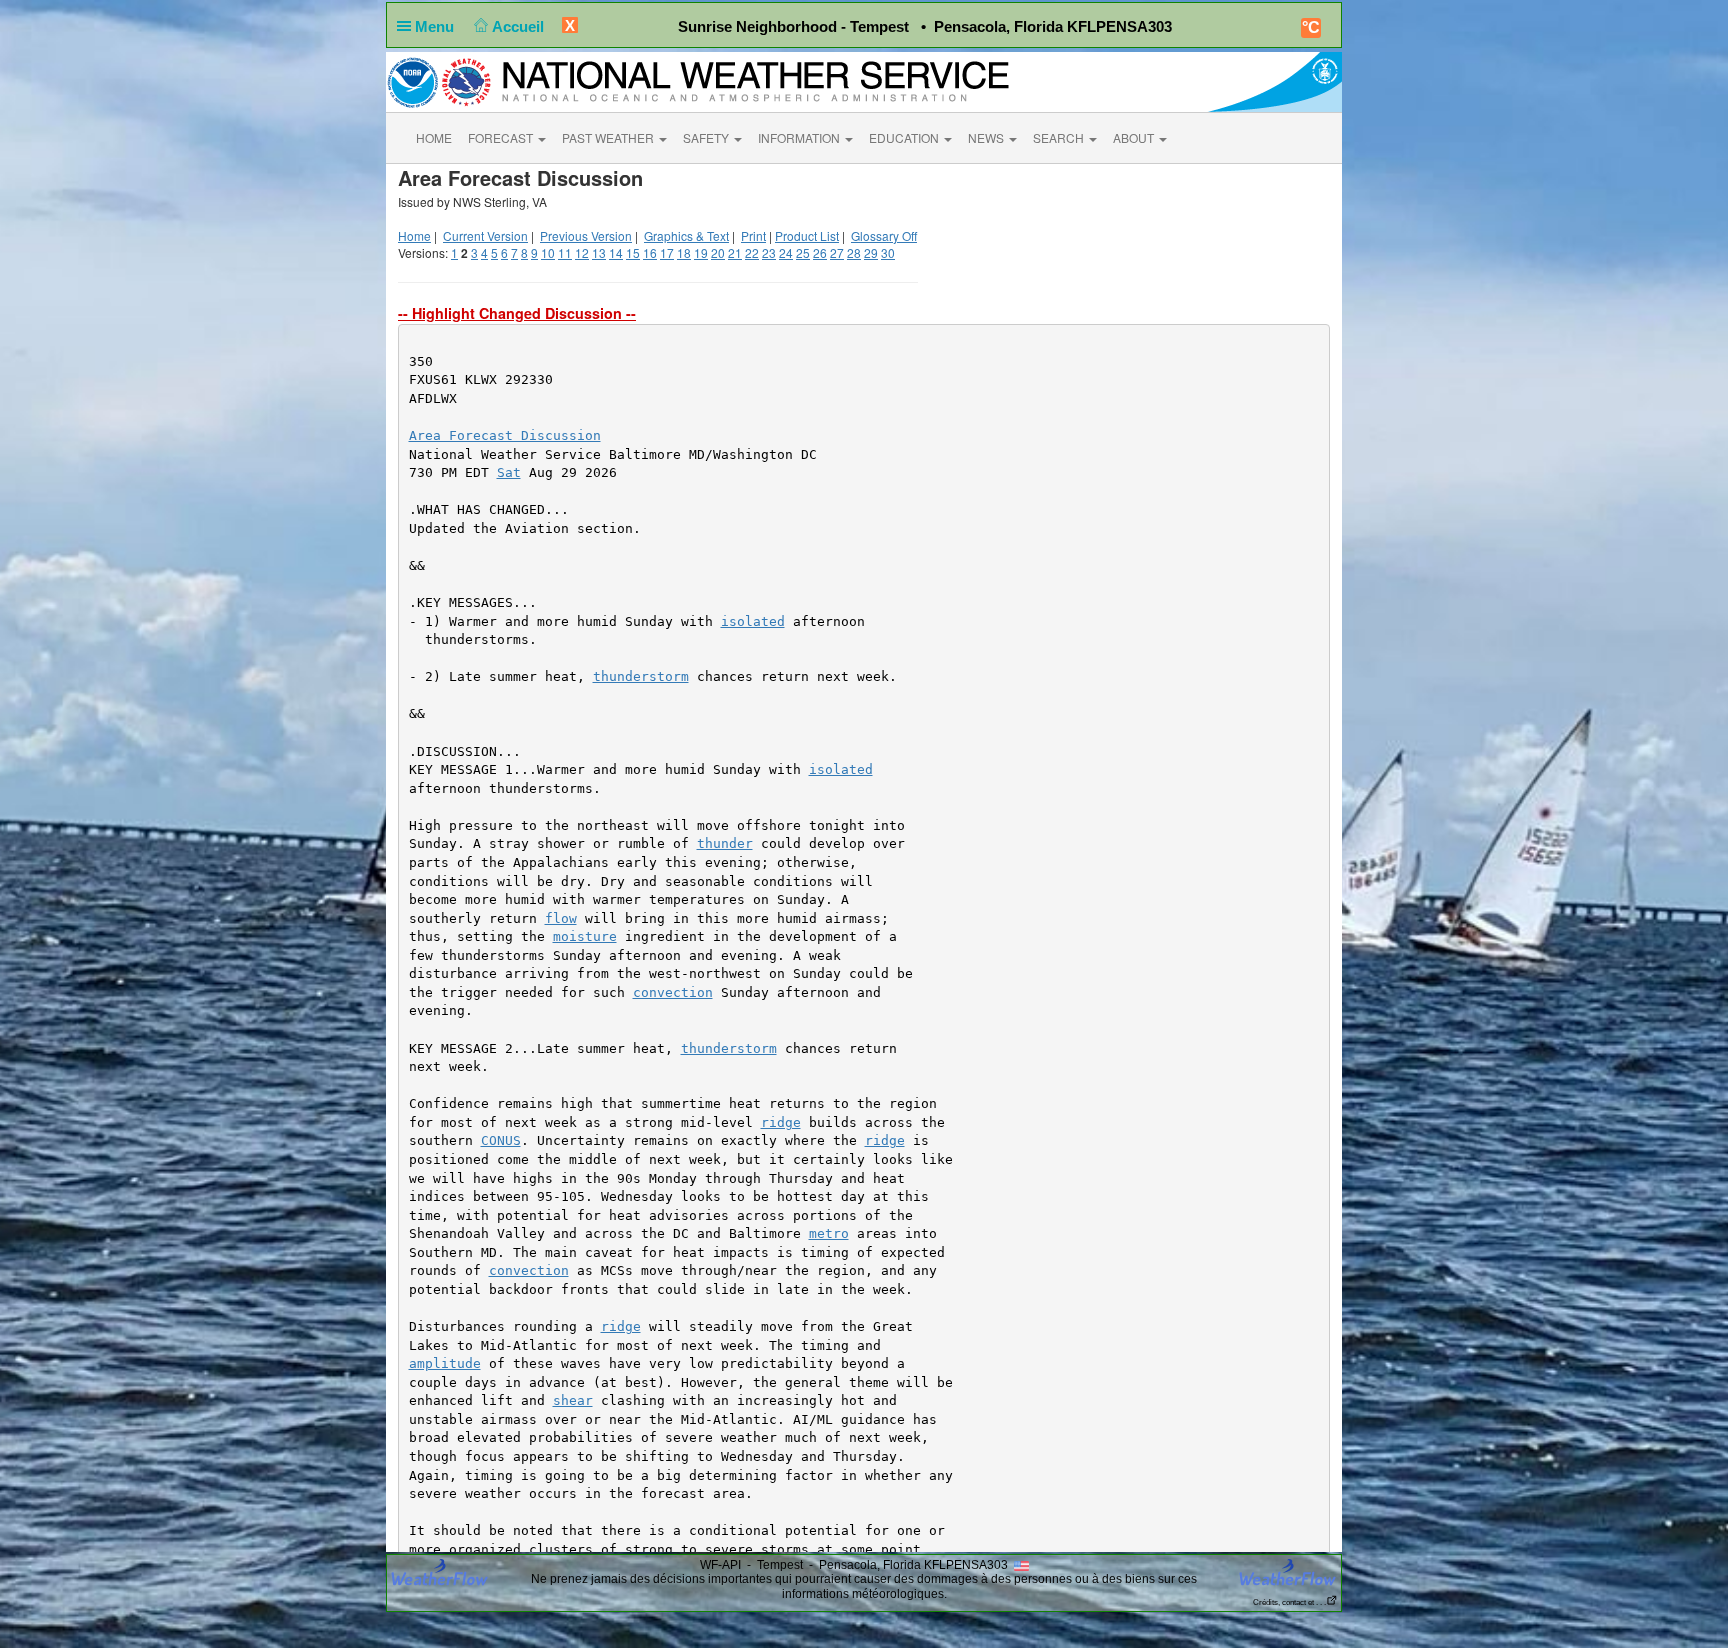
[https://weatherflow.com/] (1288, 1571)
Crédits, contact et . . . (1289, 1602)
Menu (436, 26)
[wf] (440, 1571)
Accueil (520, 26)
